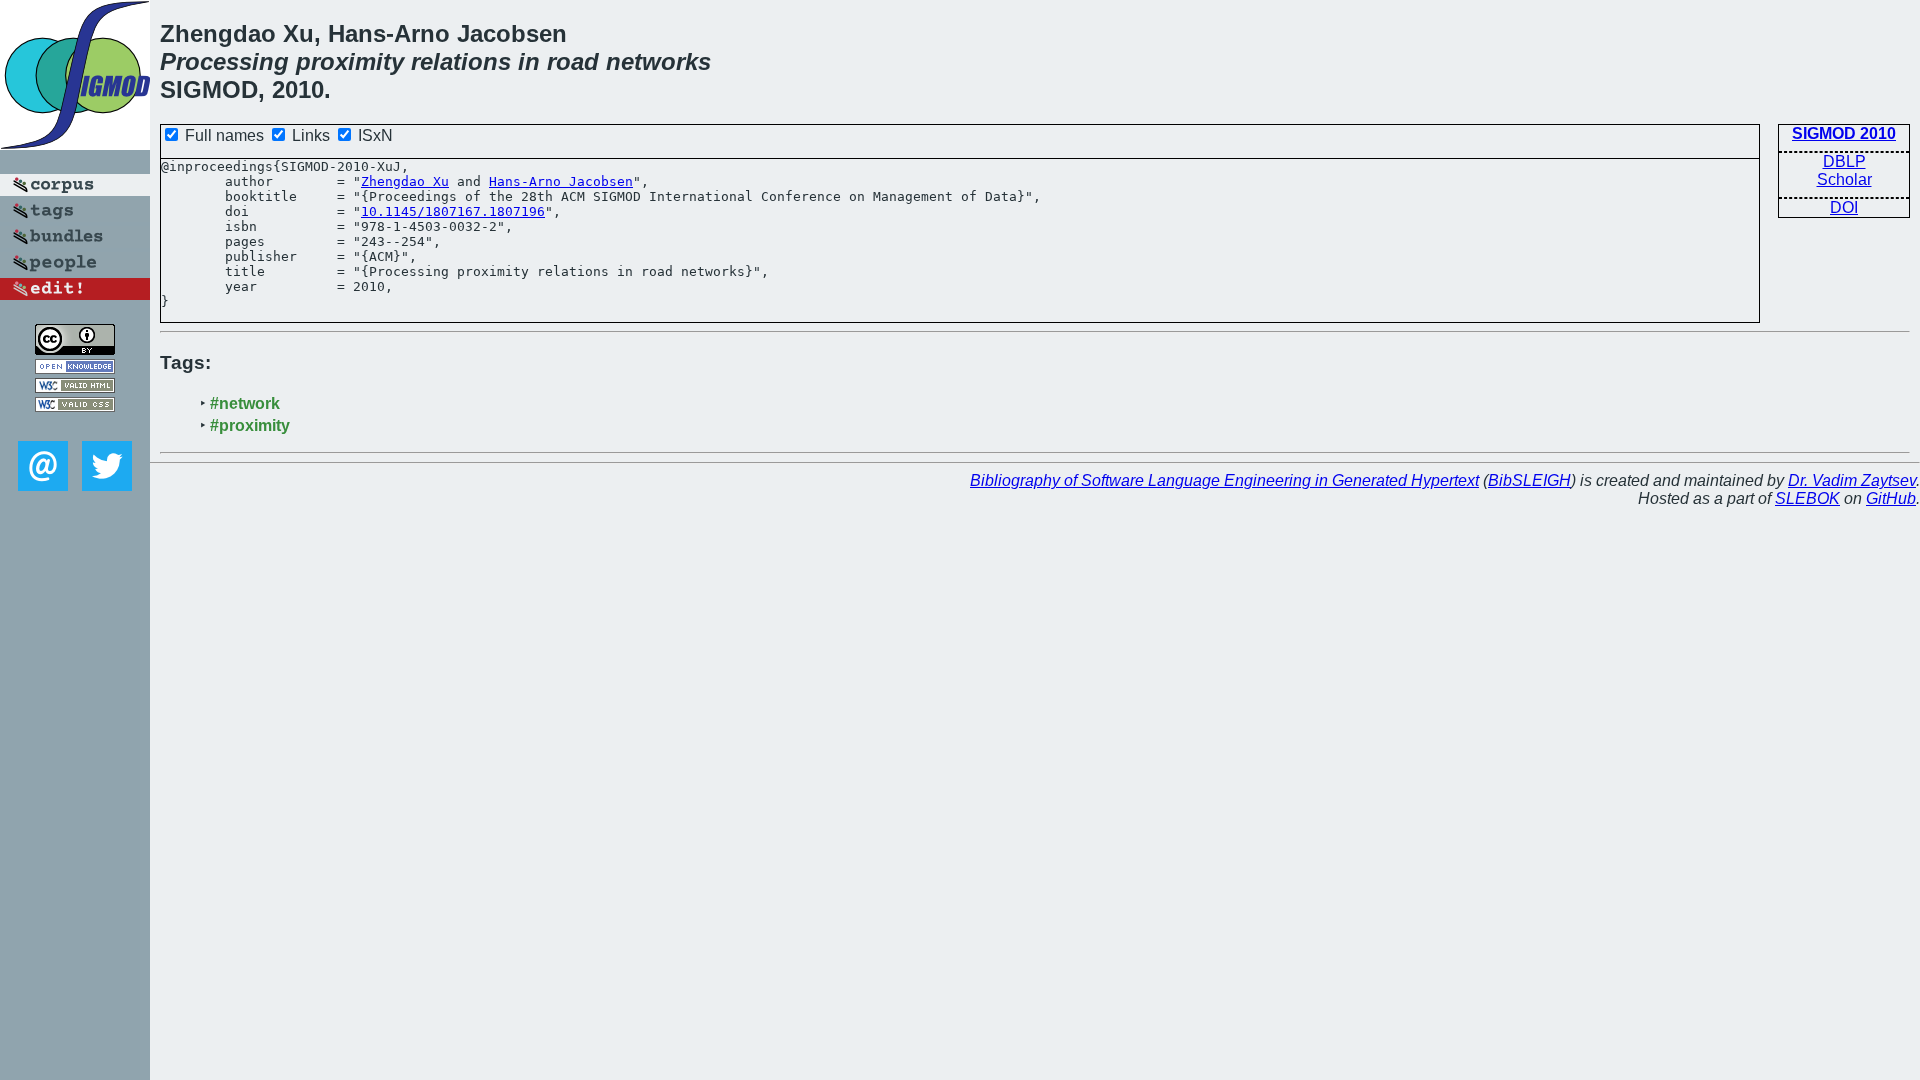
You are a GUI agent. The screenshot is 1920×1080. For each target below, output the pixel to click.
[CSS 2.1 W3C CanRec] (75, 426)
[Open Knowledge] (75, 368)
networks (658, 61)
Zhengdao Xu (405, 181)
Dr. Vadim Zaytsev (1852, 480)
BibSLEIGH (1529, 480)
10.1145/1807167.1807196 (453, 211)
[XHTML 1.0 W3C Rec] (75, 387)
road (573, 61)
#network (245, 403)
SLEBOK (1807, 498)
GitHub (1891, 498)
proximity (350, 61)
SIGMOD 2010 (1844, 133)
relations (461, 61)
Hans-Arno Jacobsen (561, 181)
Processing (224, 61)
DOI (1844, 207)
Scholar (1844, 179)
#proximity (250, 425)
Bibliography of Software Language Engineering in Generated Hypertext (1224, 480)
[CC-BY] (75, 349)
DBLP (1844, 161)
